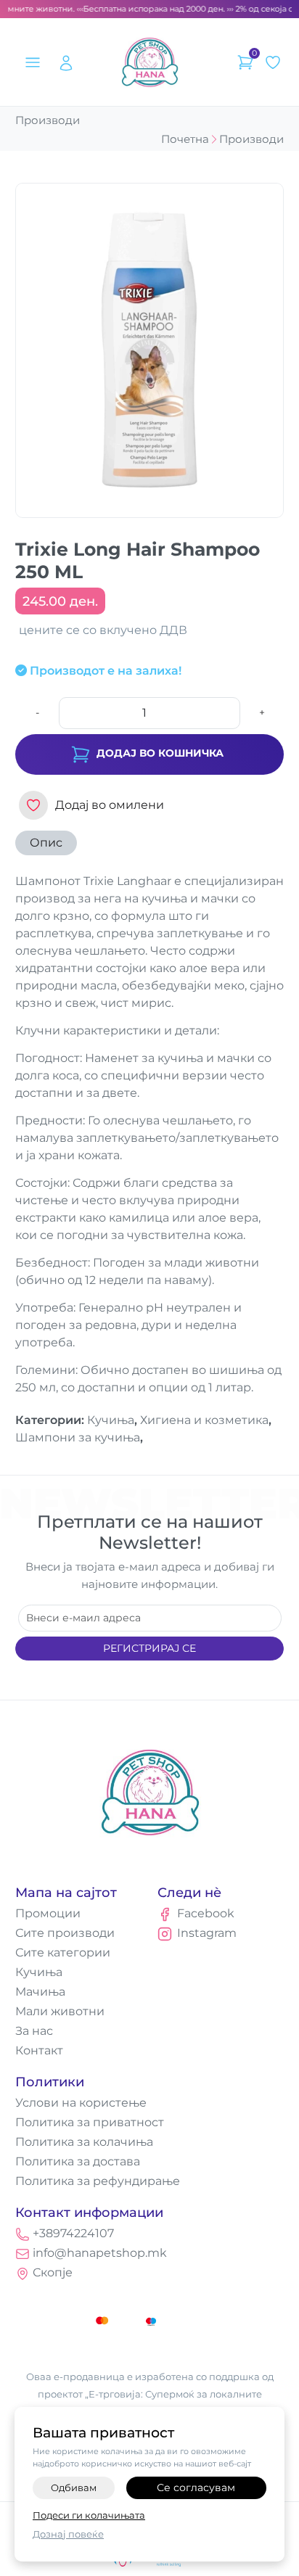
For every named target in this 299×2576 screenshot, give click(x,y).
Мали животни (60, 2011)
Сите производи (65, 1933)
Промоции (48, 1913)
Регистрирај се (149, 1648)
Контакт (39, 2050)
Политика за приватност (90, 2122)
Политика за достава (78, 2161)
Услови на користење (81, 2103)
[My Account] (66, 62)
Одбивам (74, 2487)
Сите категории (63, 1952)
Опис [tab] (46, 843)
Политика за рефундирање (98, 2181)
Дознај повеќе (68, 2534)
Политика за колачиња (84, 2142)
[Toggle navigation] (32, 62)
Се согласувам (196, 2487)
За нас (34, 2031)
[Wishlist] (273, 62)
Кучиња (39, 1972)
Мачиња (40, 1992)
